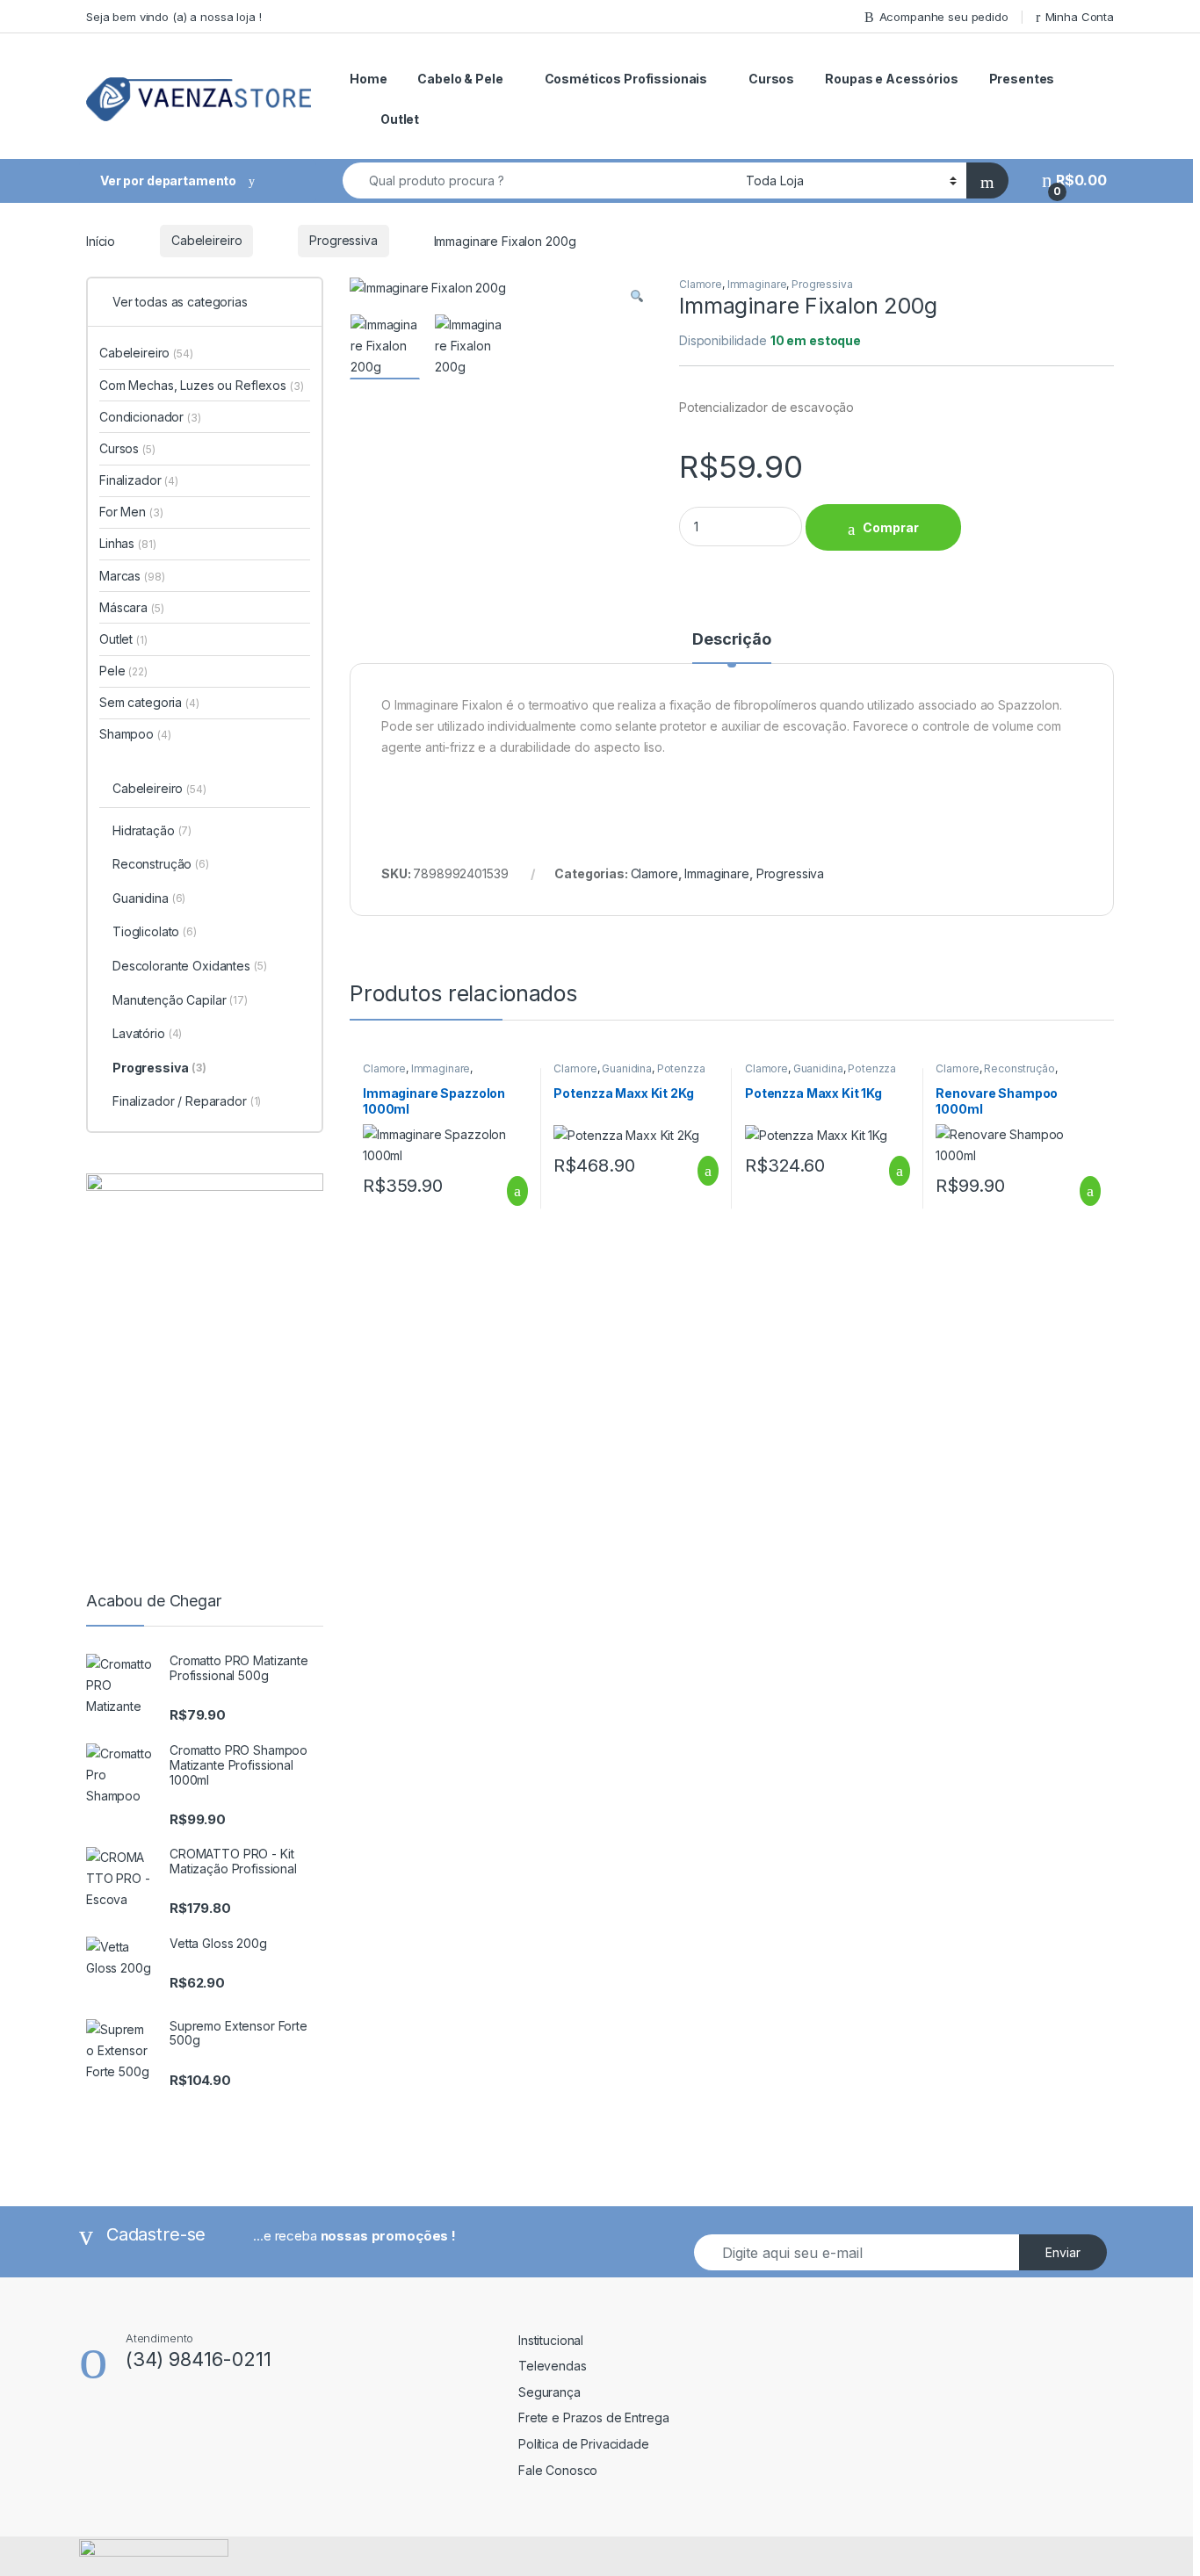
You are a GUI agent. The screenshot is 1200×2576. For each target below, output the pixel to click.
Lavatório (147, 1033)
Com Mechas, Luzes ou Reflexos (201, 385)
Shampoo (135, 734)
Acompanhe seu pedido (944, 17)
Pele (123, 671)
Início (101, 240)
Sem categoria (149, 702)
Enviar (1063, 2252)
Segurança (549, 2392)
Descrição (732, 640)
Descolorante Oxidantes (190, 966)
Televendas (553, 2366)
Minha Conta (1080, 17)
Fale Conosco (558, 2470)
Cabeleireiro (206, 240)
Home (368, 79)
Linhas (127, 543)
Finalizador (139, 480)
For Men (131, 512)
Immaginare (757, 284)
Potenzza (681, 1068)
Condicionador (150, 417)
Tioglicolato (155, 931)
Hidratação (152, 830)
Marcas (132, 576)
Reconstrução (1019, 1068)
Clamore (701, 284)
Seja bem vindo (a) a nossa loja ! (173, 17)
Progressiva (343, 240)
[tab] (732, 647)
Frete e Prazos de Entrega (594, 2417)
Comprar (891, 527)
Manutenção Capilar (180, 1000)
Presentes (1022, 79)
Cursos (771, 79)
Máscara (131, 607)
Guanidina (627, 1068)
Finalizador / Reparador (187, 1101)
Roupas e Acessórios (891, 79)
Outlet (400, 119)
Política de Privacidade (584, 2444)
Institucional (551, 2340)
